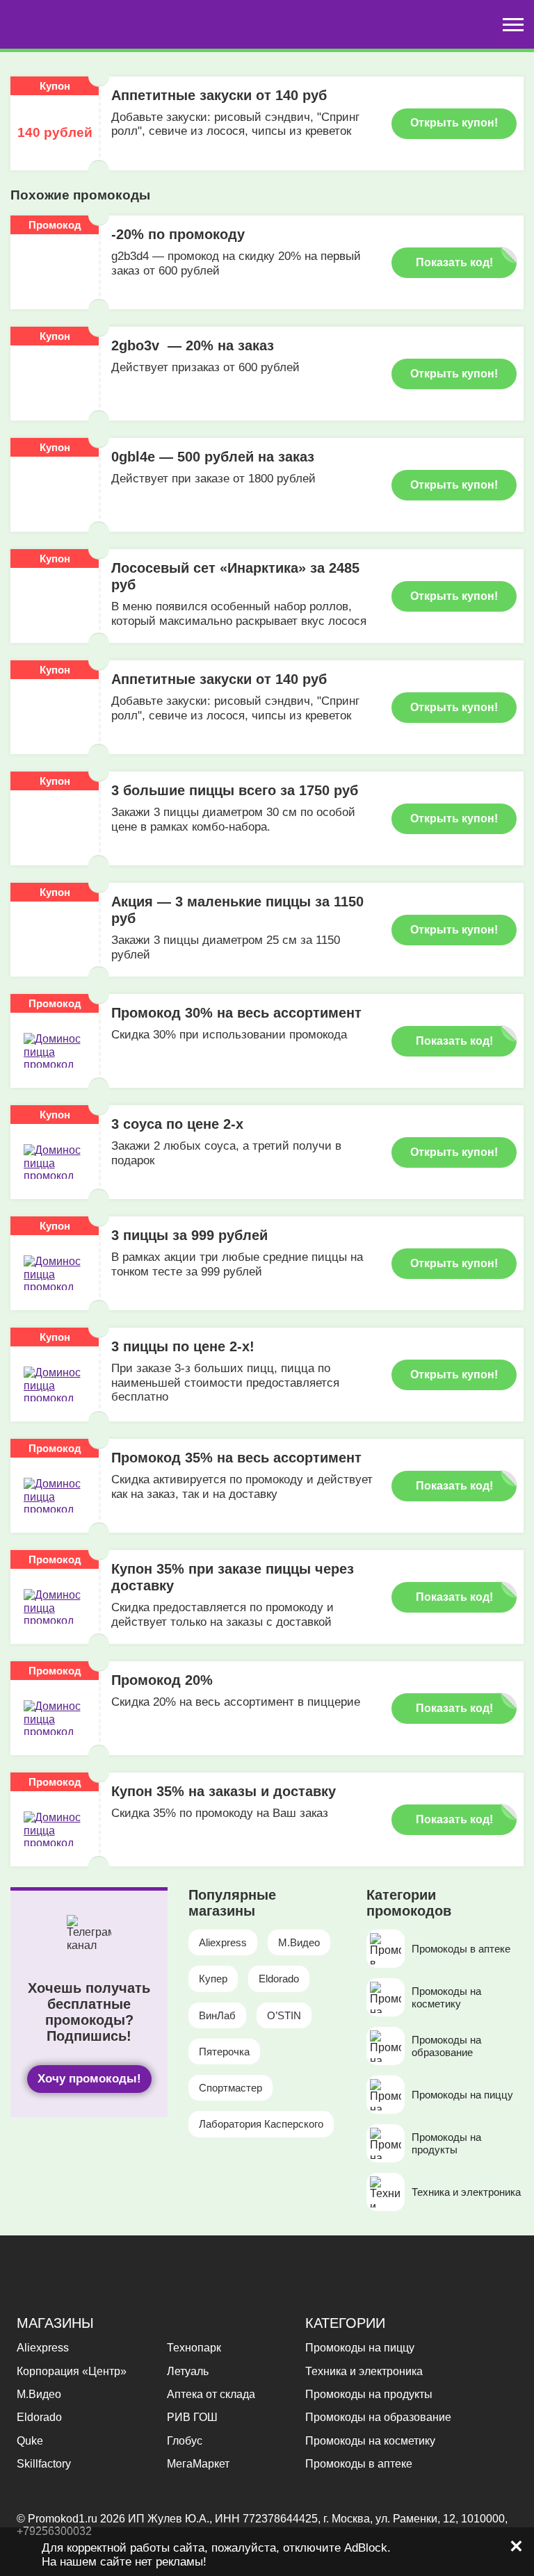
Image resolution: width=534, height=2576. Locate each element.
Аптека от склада (211, 2394)
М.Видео (299, 1942)
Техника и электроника (364, 2371)
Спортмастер (230, 2088)
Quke (30, 2441)
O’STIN (284, 2015)
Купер (213, 1979)
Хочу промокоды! (89, 2079)
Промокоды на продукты (369, 2394)
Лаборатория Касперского (261, 2124)
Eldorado (279, 1979)
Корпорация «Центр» (72, 2371)
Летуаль (188, 2371)
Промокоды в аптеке (359, 2464)
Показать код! (454, 262)
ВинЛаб (217, 2015)
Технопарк (194, 2348)
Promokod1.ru (64, 2519)
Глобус (185, 2441)
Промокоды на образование (378, 2417)
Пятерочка (224, 2052)
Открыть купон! (454, 123)
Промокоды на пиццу (360, 2348)
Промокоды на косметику (370, 2441)
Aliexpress (223, 1942)
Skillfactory (44, 2464)
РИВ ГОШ (192, 2417)
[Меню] (513, 25)
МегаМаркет (198, 2464)
